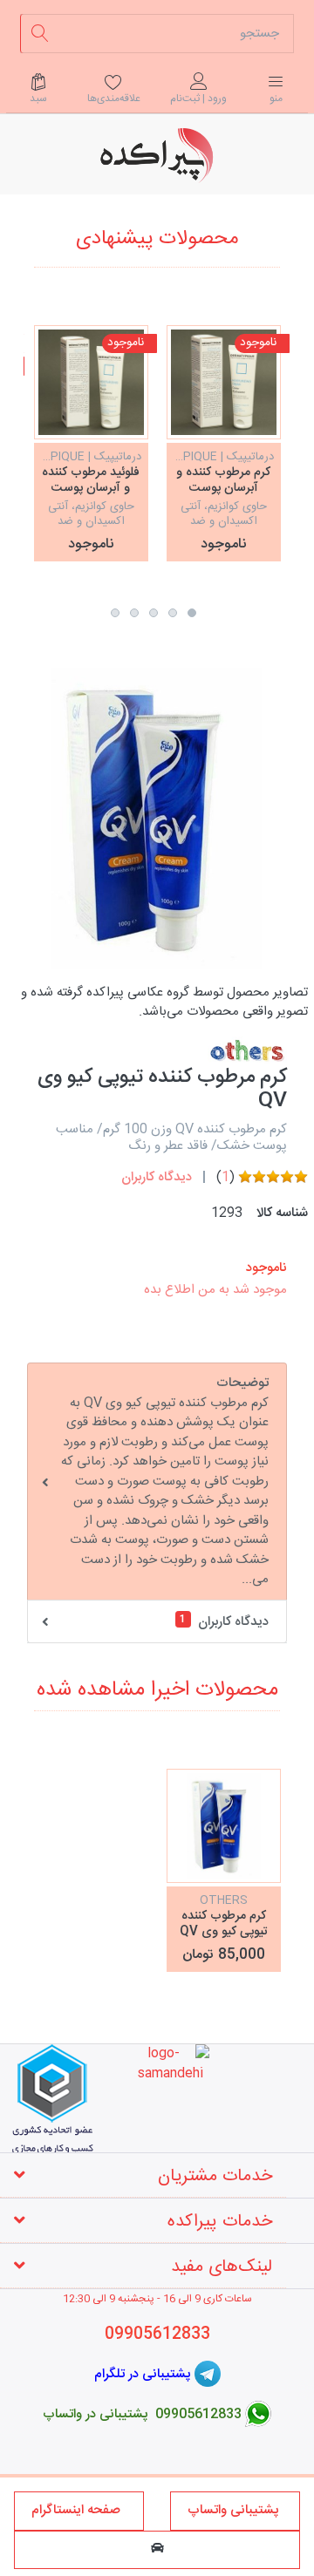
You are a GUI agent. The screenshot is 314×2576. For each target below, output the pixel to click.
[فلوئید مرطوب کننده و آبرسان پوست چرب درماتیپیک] (91, 382)
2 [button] (173, 613)
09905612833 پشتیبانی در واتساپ (142, 2413)
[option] (224, 443)
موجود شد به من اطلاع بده (215, 1290)
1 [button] (192, 613)
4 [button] (134, 613)
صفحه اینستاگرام (79, 2510)
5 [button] (115, 613)
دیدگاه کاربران (157, 1177)
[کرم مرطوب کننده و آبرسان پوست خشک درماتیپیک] (224, 382)
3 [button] (154, 613)
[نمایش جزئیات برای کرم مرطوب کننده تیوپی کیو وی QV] (224, 1826)
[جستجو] (40, 34)
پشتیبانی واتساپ (235, 2510)
